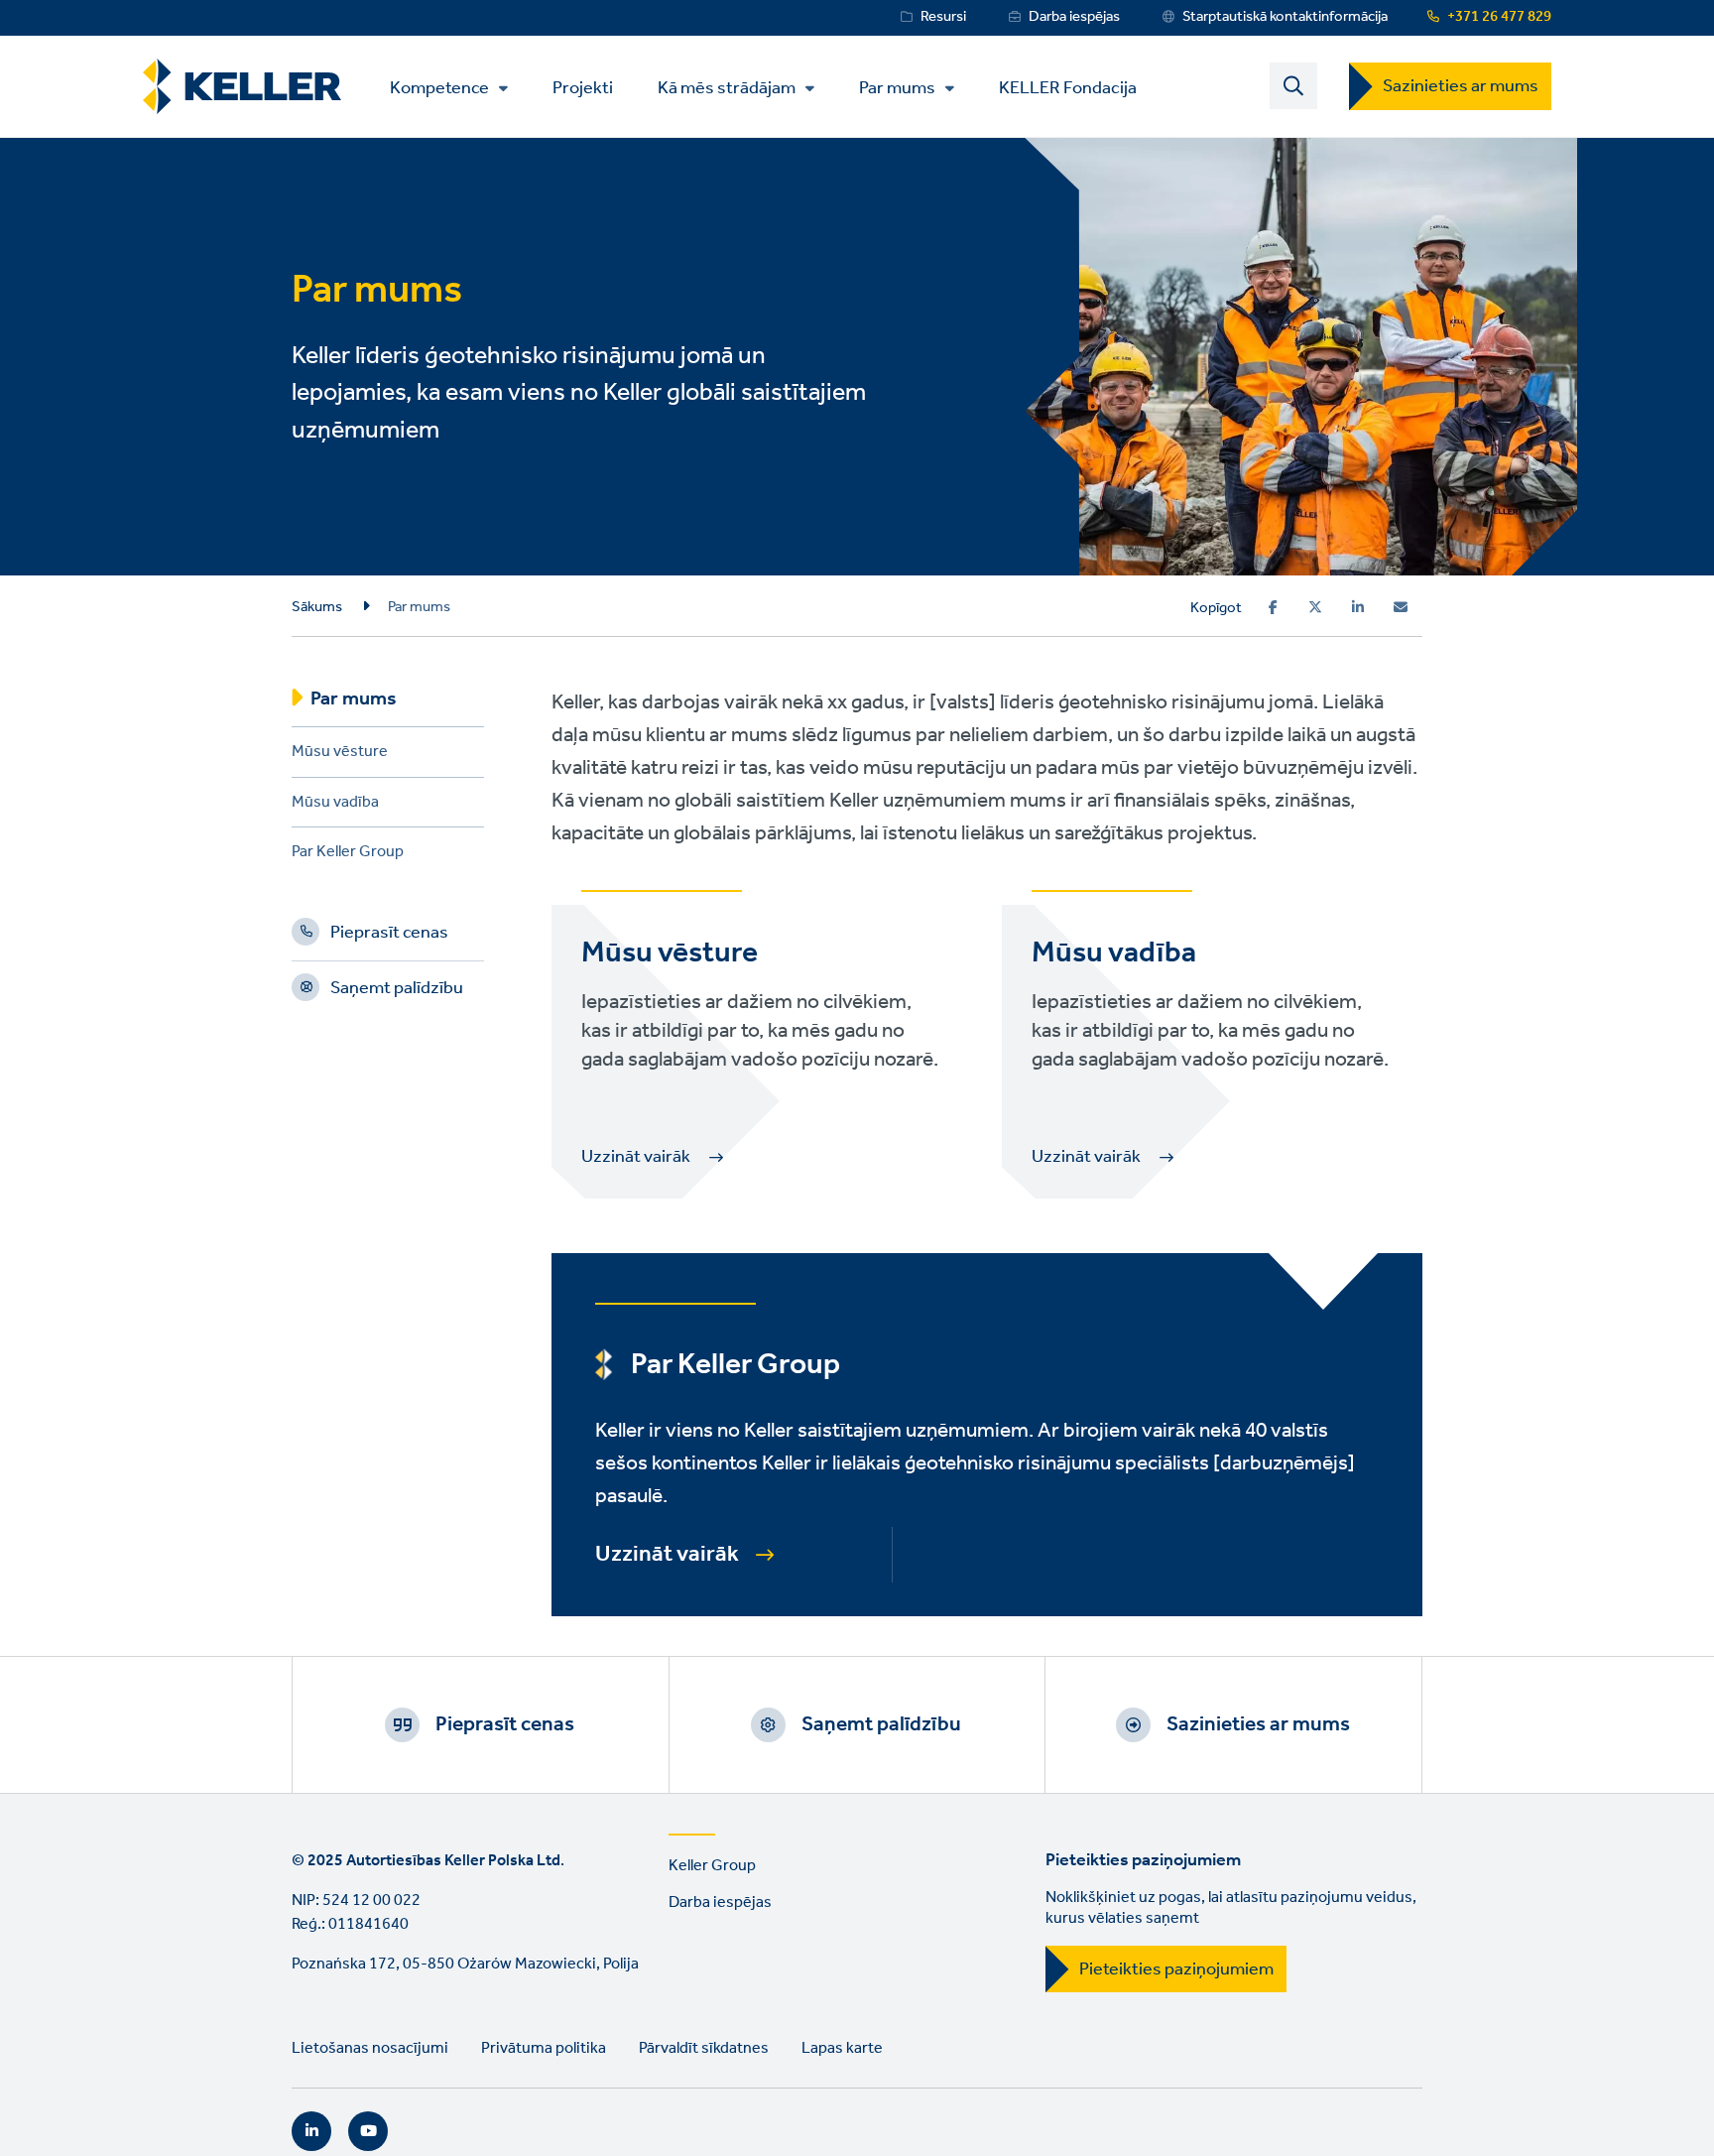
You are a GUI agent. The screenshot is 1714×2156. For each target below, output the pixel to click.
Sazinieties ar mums (1461, 86)
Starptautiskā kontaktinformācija (1285, 17)
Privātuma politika (544, 2048)
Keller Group (712, 1866)
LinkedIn (311, 2131)
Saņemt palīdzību (397, 991)
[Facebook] (1273, 607)
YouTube (368, 2131)
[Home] (242, 87)
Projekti (583, 87)
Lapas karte (842, 2048)
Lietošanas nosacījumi (370, 2048)
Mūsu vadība (335, 805)
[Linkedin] (1358, 607)
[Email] (1401, 607)
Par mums (897, 88)
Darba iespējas (1074, 17)
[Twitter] (1315, 607)
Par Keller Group (348, 855)
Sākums (317, 607)
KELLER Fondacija (1068, 87)
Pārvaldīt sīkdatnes (704, 2048)
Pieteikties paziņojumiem (1176, 1969)
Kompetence (439, 88)
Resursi (943, 17)
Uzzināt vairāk (667, 1555)
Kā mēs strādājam (727, 88)
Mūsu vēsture (340, 755)
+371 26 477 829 (1499, 17)
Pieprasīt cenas (389, 936)
